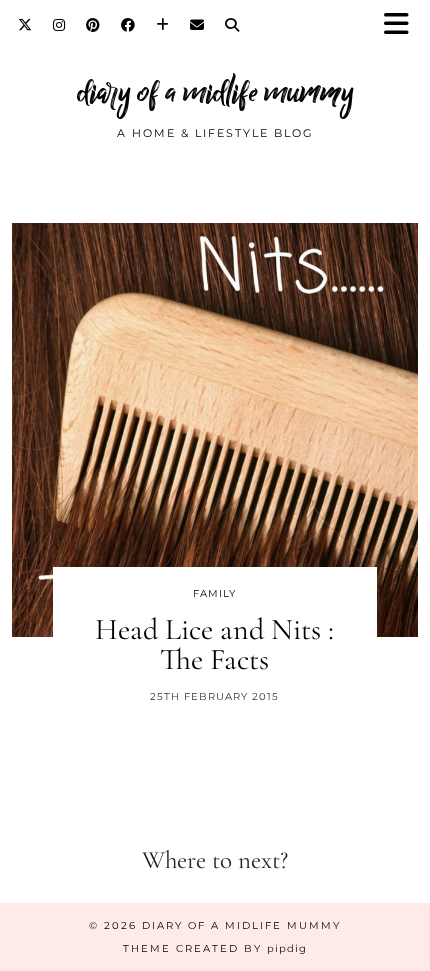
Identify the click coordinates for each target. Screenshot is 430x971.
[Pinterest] (93, 25)
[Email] (197, 25)
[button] (403, 25)
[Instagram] (59, 25)
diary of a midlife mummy (215, 92)
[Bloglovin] (163, 25)
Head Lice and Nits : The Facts (214, 644)
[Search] (232, 25)
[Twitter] (25, 25)
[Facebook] (128, 25)
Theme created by (215, 948)
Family (214, 593)
